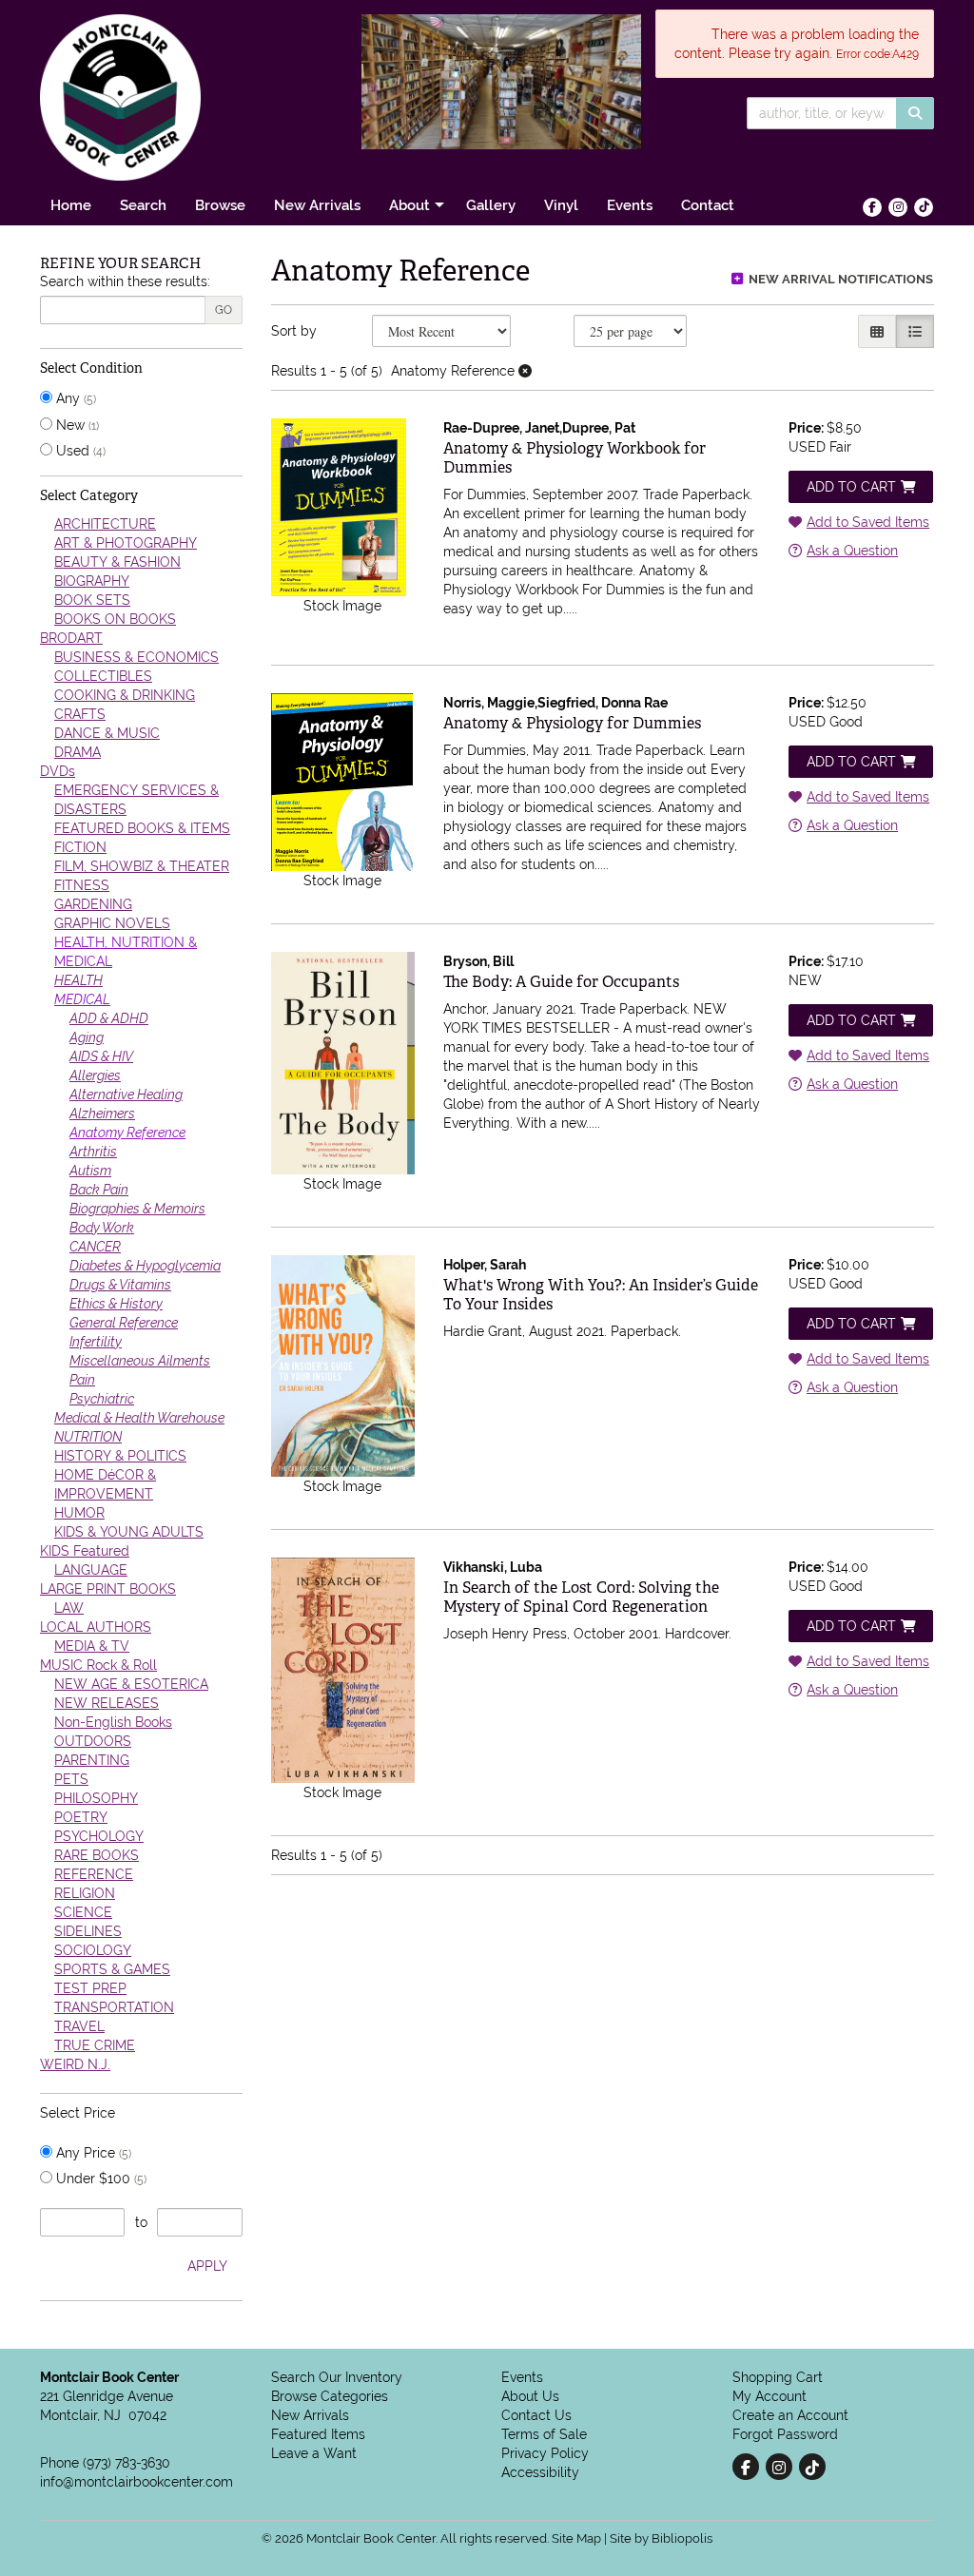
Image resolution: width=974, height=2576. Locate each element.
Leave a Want (314, 2453)
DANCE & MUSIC (107, 733)
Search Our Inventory (337, 2377)
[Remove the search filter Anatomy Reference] (525, 371)
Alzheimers (102, 1114)
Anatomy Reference (127, 1133)
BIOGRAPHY (92, 581)
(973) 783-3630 (127, 2463)
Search (143, 205)
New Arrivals (317, 205)
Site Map (576, 2538)
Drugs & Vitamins (120, 1285)
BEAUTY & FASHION (117, 562)
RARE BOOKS (97, 1855)
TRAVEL (79, 2026)
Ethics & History (116, 1304)
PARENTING (92, 1760)
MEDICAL (82, 999)
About (409, 205)
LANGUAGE (91, 1570)
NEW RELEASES (107, 1703)
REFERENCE (94, 1874)
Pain (82, 1380)
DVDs (58, 771)
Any (74, 398)
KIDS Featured (85, 1551)
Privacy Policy (545, 2453)
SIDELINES (88, 1931)
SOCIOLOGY (93, 1950)
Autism (90, 1171)
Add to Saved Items (868, 522)
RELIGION (85, 1893)
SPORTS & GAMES (112, 1969)
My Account (769, 2396)
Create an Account (790, 2415)
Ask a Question (852, 551)
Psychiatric (102, 1399)
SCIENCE (83, 1912)
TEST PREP (90, 1988)
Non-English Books (113, 1722)
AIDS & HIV (101, 1056)
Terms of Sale (544, 2434)
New (76, 425)
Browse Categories (330, 2396)
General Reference (124, 1323)
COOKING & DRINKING (125, 695)
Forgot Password (785, 2434)
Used (79, 451)
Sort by (294, 331)
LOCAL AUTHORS (96, 1627)
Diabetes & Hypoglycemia (145, 1266)
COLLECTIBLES (103, 676)
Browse (220, 205)
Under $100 (99, 2179)
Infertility (96, 1342)
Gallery (491, 205)
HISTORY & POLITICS (120, 1456)
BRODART (71, 638)
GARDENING (93, 904)
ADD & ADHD (109, 1018)
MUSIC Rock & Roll (98, 1665)
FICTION (80, 847)
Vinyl (561, 205)
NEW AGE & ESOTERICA (131, 1684)
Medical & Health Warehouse (139, 1418)
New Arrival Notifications (839, 279)
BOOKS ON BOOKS (115, 619)
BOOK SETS (92, 600)
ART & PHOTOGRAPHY (126, 543)
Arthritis (93, 1152)
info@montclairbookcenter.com (136, 2482)
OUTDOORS (93, 1741)
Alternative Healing (126, 1094)
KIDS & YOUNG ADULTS (129, 1532)
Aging (87, 1037)
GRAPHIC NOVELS (112, 923)
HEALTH (78, 980)
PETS (71, 1779)
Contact (708, 205)
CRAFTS (80, 714)
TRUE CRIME (95, 2045)
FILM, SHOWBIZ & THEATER (142, 866)
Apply (207, 2266)
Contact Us (536, 2415)
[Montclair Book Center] (179, 97)
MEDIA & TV (92, 1646)
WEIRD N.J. (75, 2064)
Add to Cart (851, 487)
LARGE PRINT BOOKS (108, 1589)
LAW (69, 1608)
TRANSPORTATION (114, 2007)
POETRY (81, 1817)
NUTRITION (88, 1437)
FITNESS (82, 885)
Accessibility (540, 2472)
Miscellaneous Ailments (140, 1361)
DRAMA (78, 752)
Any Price (92, 2153)
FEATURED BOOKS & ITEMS (142, 828)
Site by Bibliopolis (661, 2538)
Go (224, 310)
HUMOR (79, 1513)
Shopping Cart (778, 2377)
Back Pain (99, 1190)
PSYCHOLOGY (99, 1836)
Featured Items (318, 2434)
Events (630, 205)
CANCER (95, 1247)
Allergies (95, 1075)
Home (71, 205)
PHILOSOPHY (96, 1798)
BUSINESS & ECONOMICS (136, 657)
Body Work (102, 1228)
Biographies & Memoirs (137, 1209)
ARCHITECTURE (105, 524)
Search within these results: (125, 281)
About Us (530, 2396)
